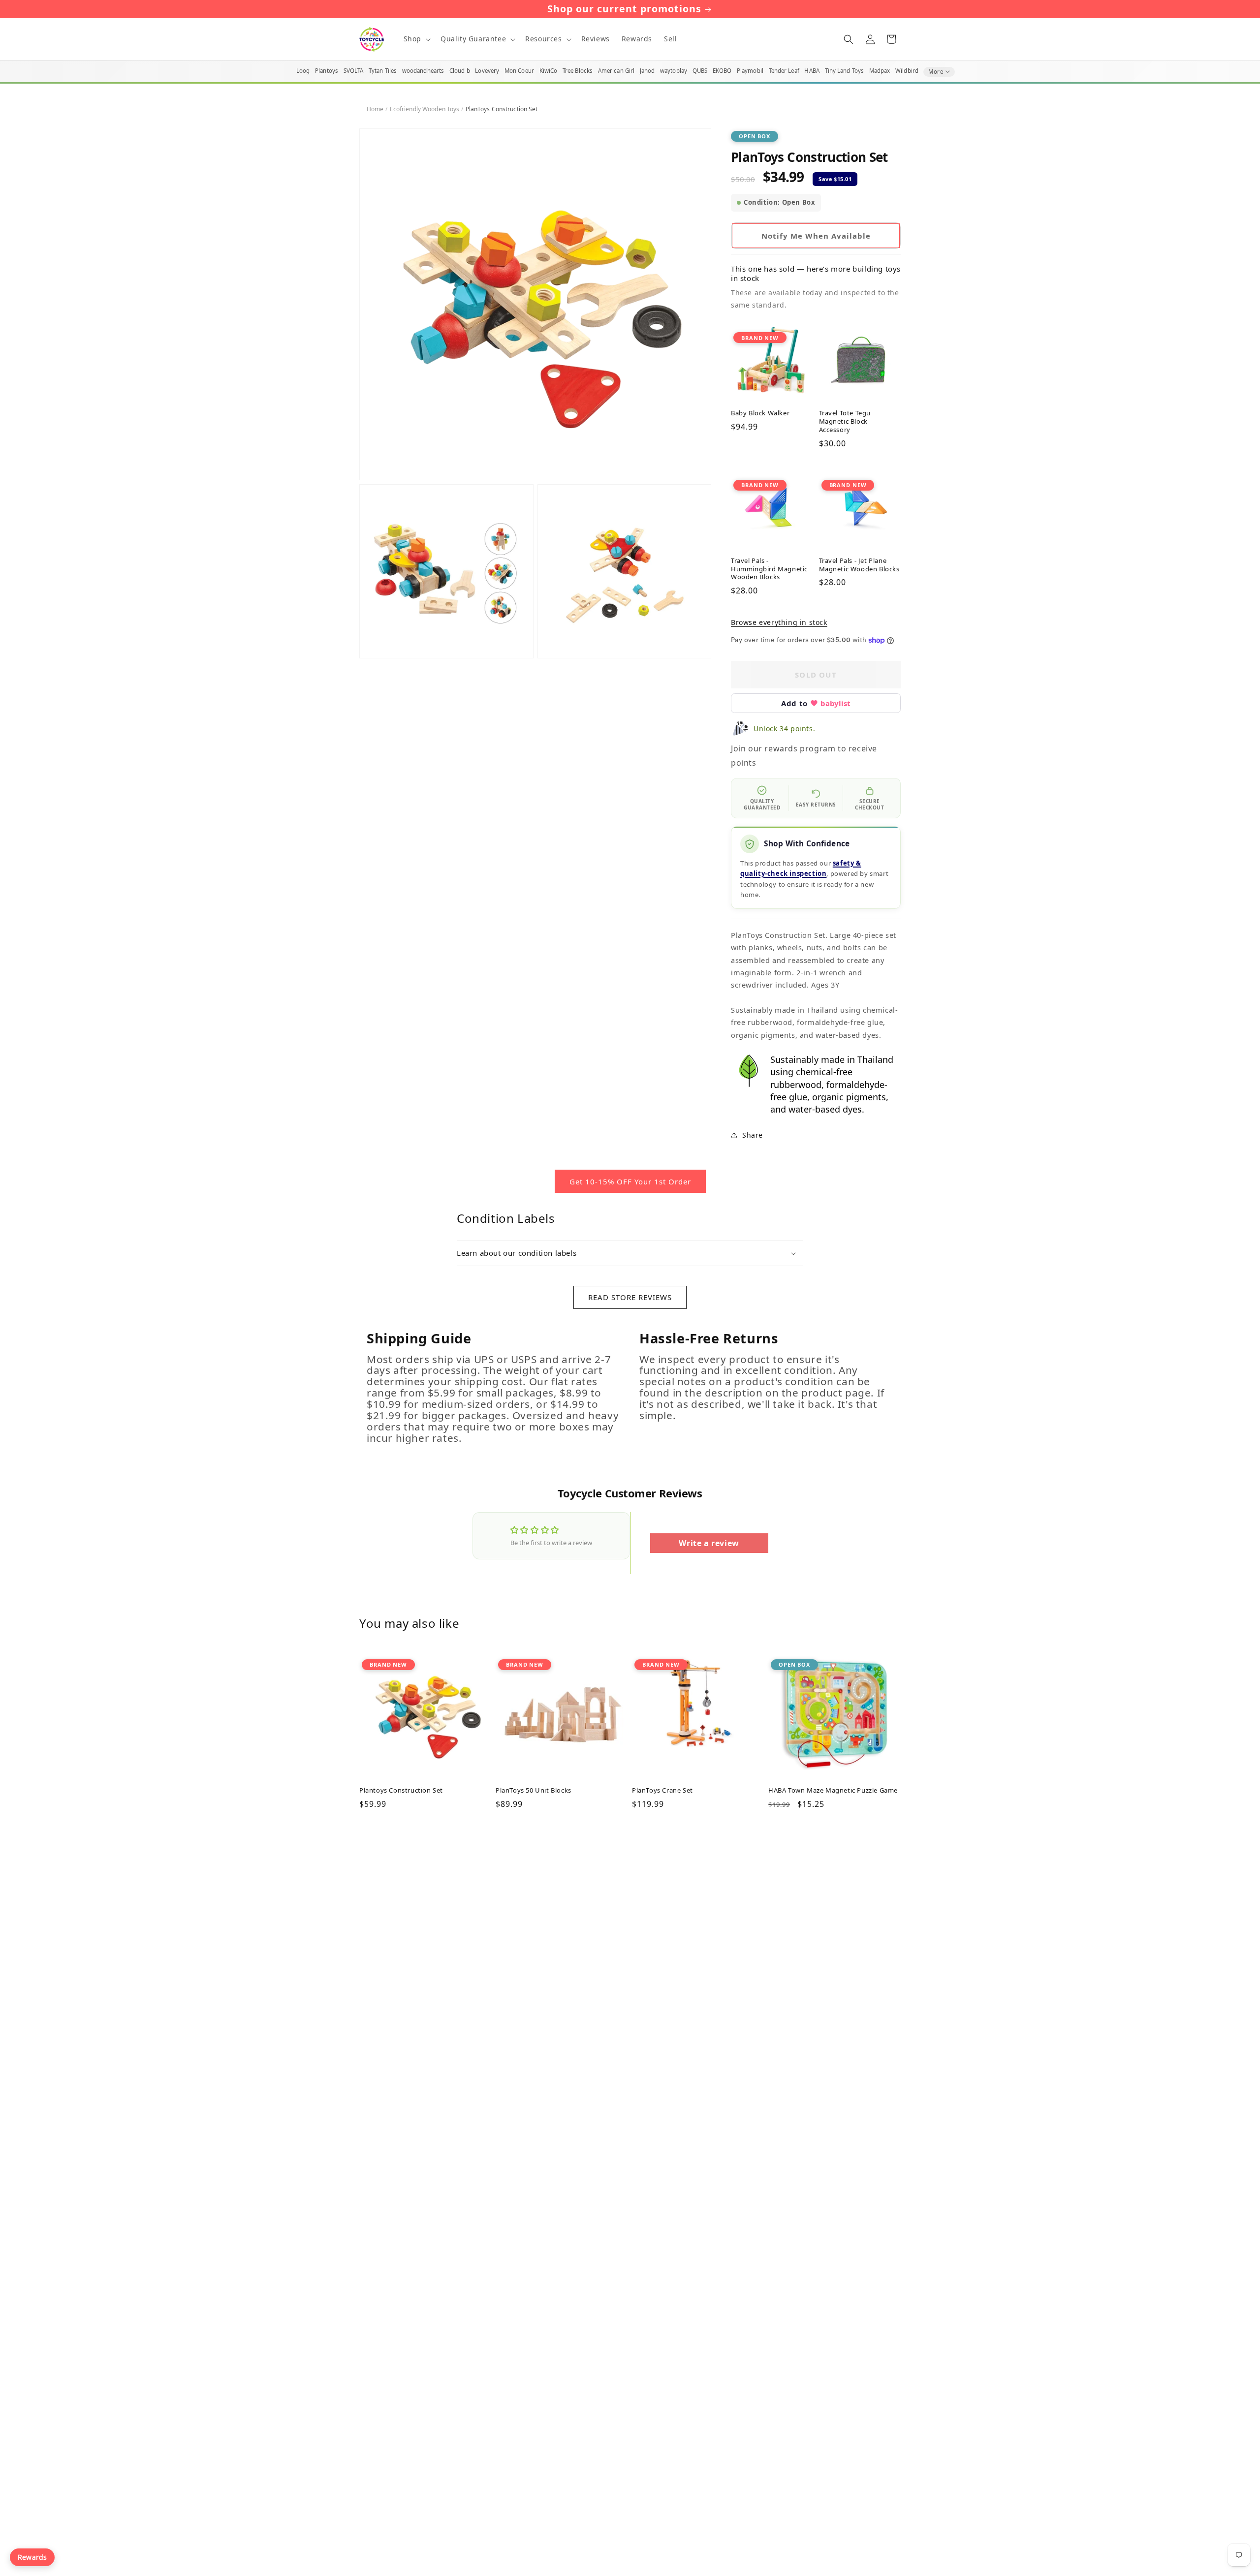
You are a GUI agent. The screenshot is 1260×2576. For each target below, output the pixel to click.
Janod (647, 71)
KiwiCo (549, 71)
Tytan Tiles (383, 71)
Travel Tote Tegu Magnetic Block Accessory (845, 421)
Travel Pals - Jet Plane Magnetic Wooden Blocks (859, 565)
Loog (303, 71)
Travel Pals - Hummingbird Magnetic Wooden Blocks (769, 569)
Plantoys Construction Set (401, 1790)
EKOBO (722, 71)
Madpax (880, 71)
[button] (416, 39)
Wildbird (907, 71)
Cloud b (460, 71)
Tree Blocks (578, 71)
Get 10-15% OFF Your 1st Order (630, 1181)
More (936, 72)
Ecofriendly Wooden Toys (425, 109)
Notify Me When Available (816, 236)
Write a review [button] (709, 1543)
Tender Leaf (784, 71)
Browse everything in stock (779, 622)
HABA (812, 71)
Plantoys (327, 71)
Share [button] (753, 1135)
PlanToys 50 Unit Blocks (534, 1790)
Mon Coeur (519, 71)
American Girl (616, 71)
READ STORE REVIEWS (630, 1297)
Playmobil (750, 71)
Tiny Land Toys (845, 71)
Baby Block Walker (760, 413)
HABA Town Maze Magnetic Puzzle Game (833, 1790)
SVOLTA (354, 71)
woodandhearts (423, 71)
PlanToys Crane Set (662, 1790)
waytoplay (674, 71)
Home (375, 109)
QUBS (700, 71)
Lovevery (487, 71)
